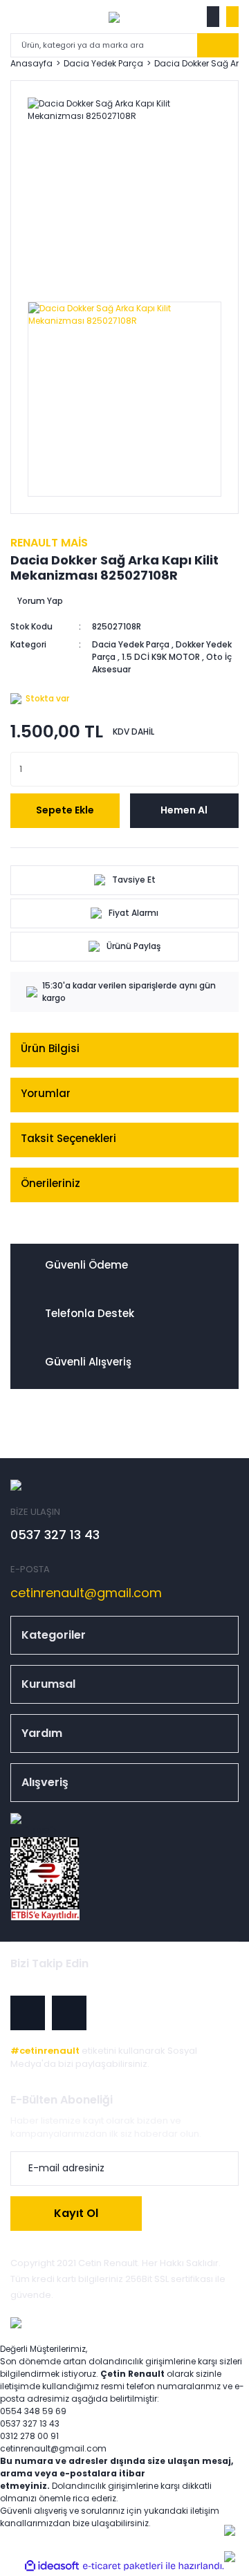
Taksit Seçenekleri (68, 1138)
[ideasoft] (52, 2566)
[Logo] (114, 17)
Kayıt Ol (76, 2213)
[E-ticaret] (123, 2566)
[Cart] (232, 17)
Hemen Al (184, 810)
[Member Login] (213, 17)
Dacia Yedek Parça (131, 644)
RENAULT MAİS (49, 543)
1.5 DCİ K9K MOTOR (161, 657)
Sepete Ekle (65, 810)
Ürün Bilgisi (50, 1048)
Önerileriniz (50, 1183)
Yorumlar (46, 1093)
